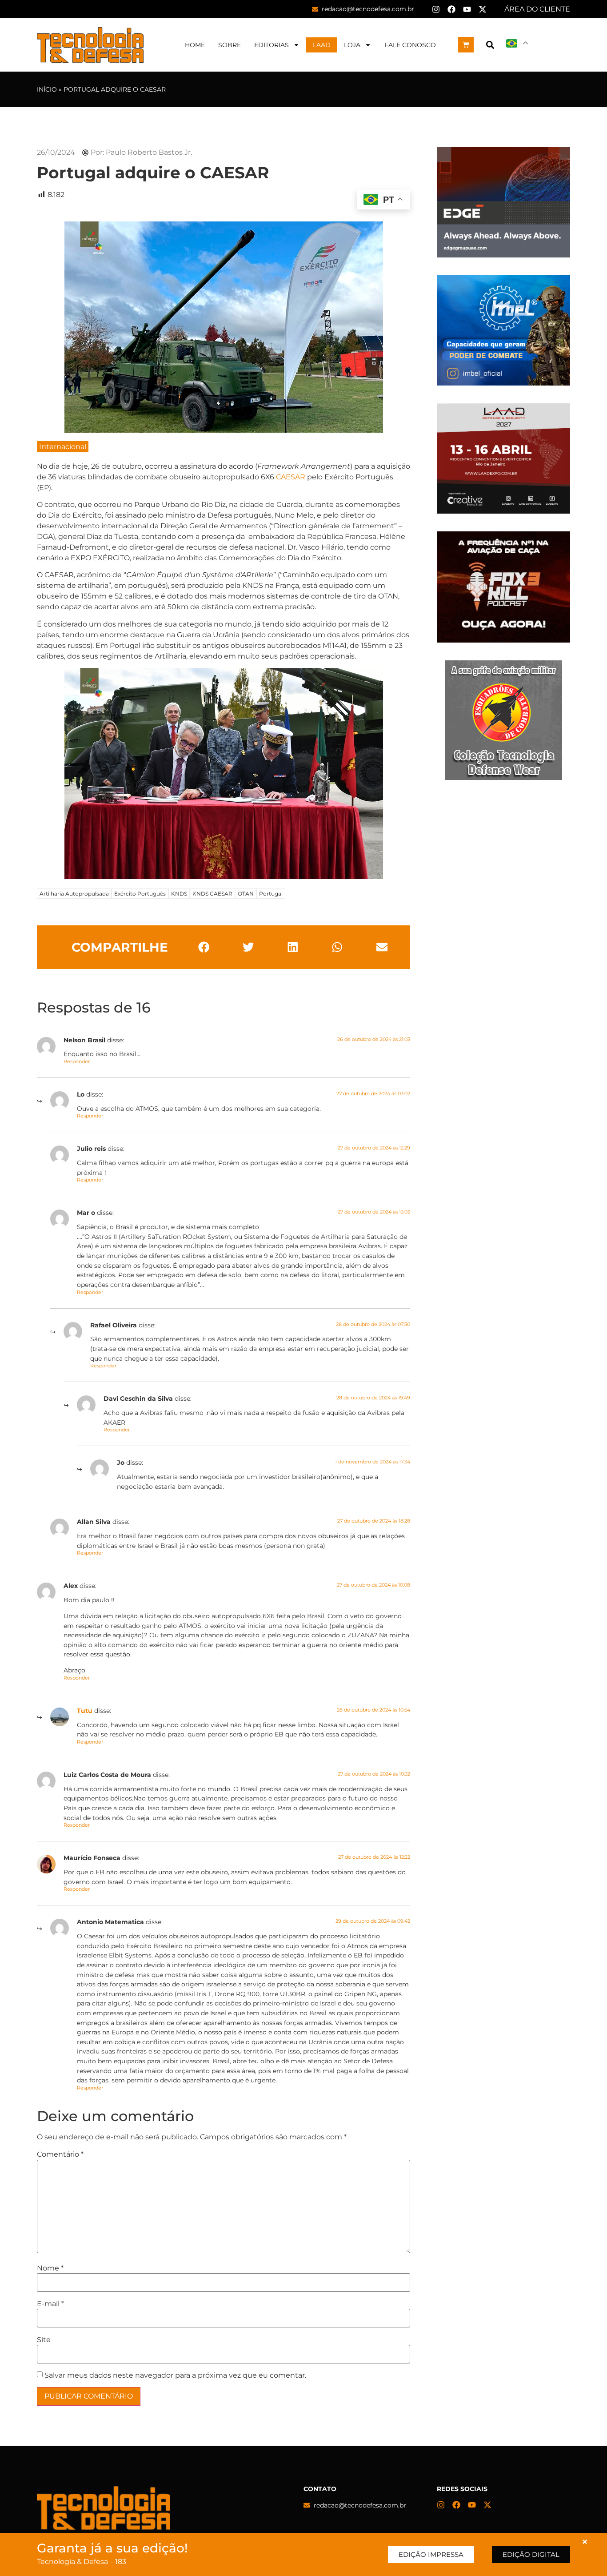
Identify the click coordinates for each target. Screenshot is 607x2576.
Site (44, 2340)
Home (195, 45)
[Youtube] (467, 9)
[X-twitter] (483, 9)
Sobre (230, 45)
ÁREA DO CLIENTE (537, 9)
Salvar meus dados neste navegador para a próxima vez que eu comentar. (175, 2375)
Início (47, 89)
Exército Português (140, 894)
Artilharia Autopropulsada (74, 894)
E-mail (50, 2304)
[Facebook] (451, 9)
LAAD (322, 45)
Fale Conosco (410, 45)
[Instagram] (436, 9)
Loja (352, 45)
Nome (50, 2268)
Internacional (63, 447)
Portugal (271, 894)
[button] (490, 45)
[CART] (466, 45)
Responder (77, 1061)
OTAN (246, 894)
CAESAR (291, 477)
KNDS (179, 894)
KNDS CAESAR (212, 894)
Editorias (272, 45)
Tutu (85, 1711)
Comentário (60, 2154)
